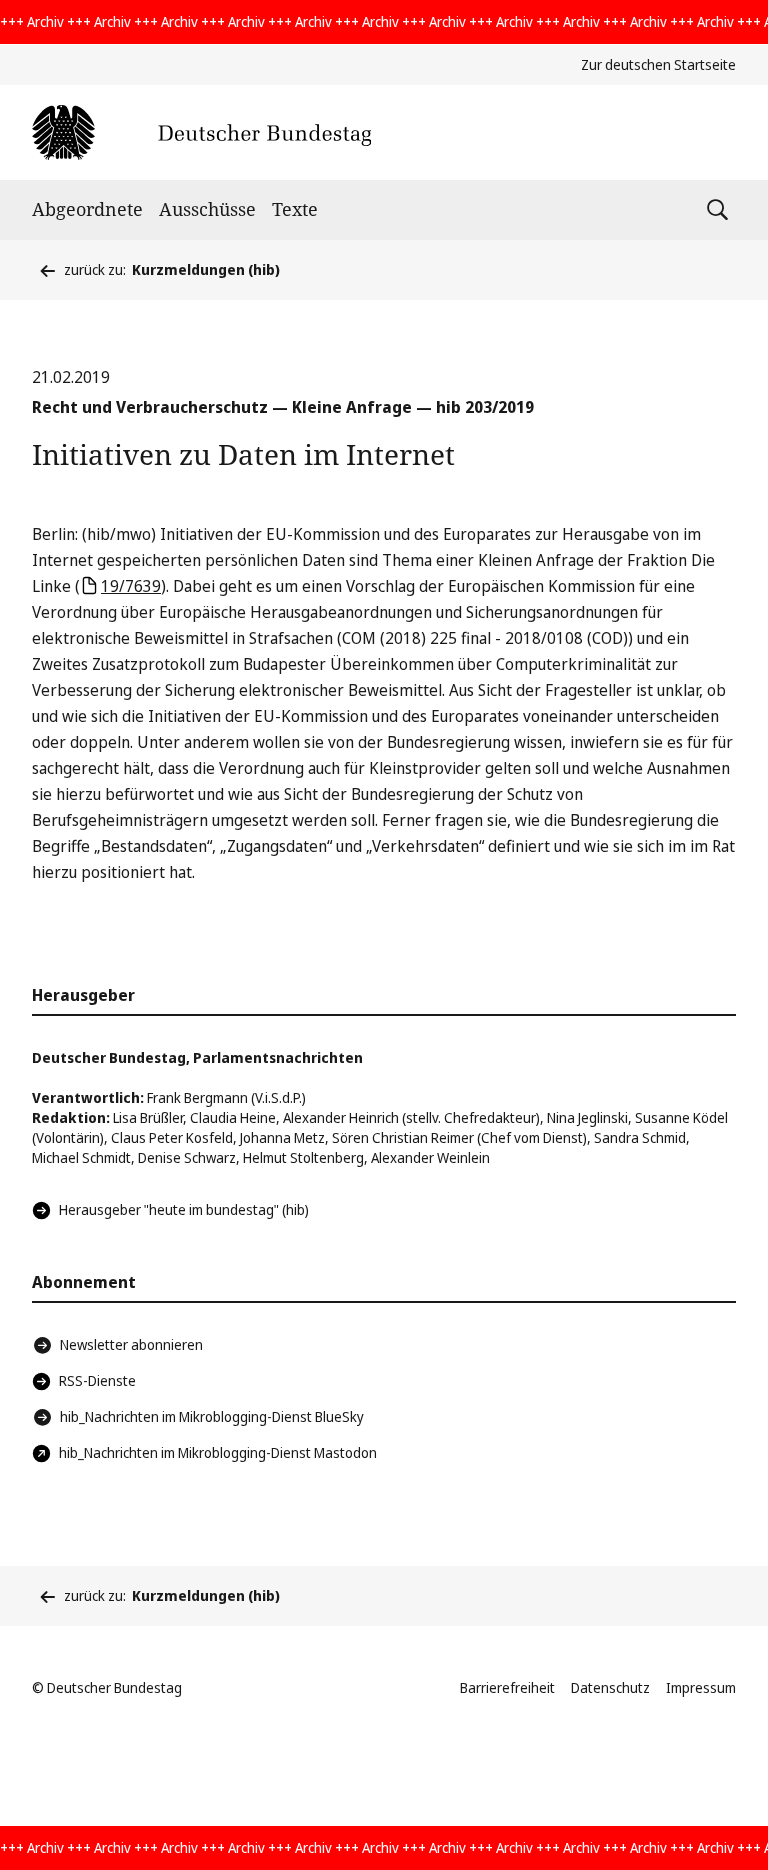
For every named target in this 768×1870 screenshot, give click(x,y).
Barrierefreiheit (507, 1687)
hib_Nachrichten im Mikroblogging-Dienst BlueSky (212, 1416)
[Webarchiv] (201, 132)
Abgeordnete (87, 209)
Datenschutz (610, 1687)
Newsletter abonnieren (131, 1344)
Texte (295, 209)
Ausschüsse (207, 209)
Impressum (701, 1687)
